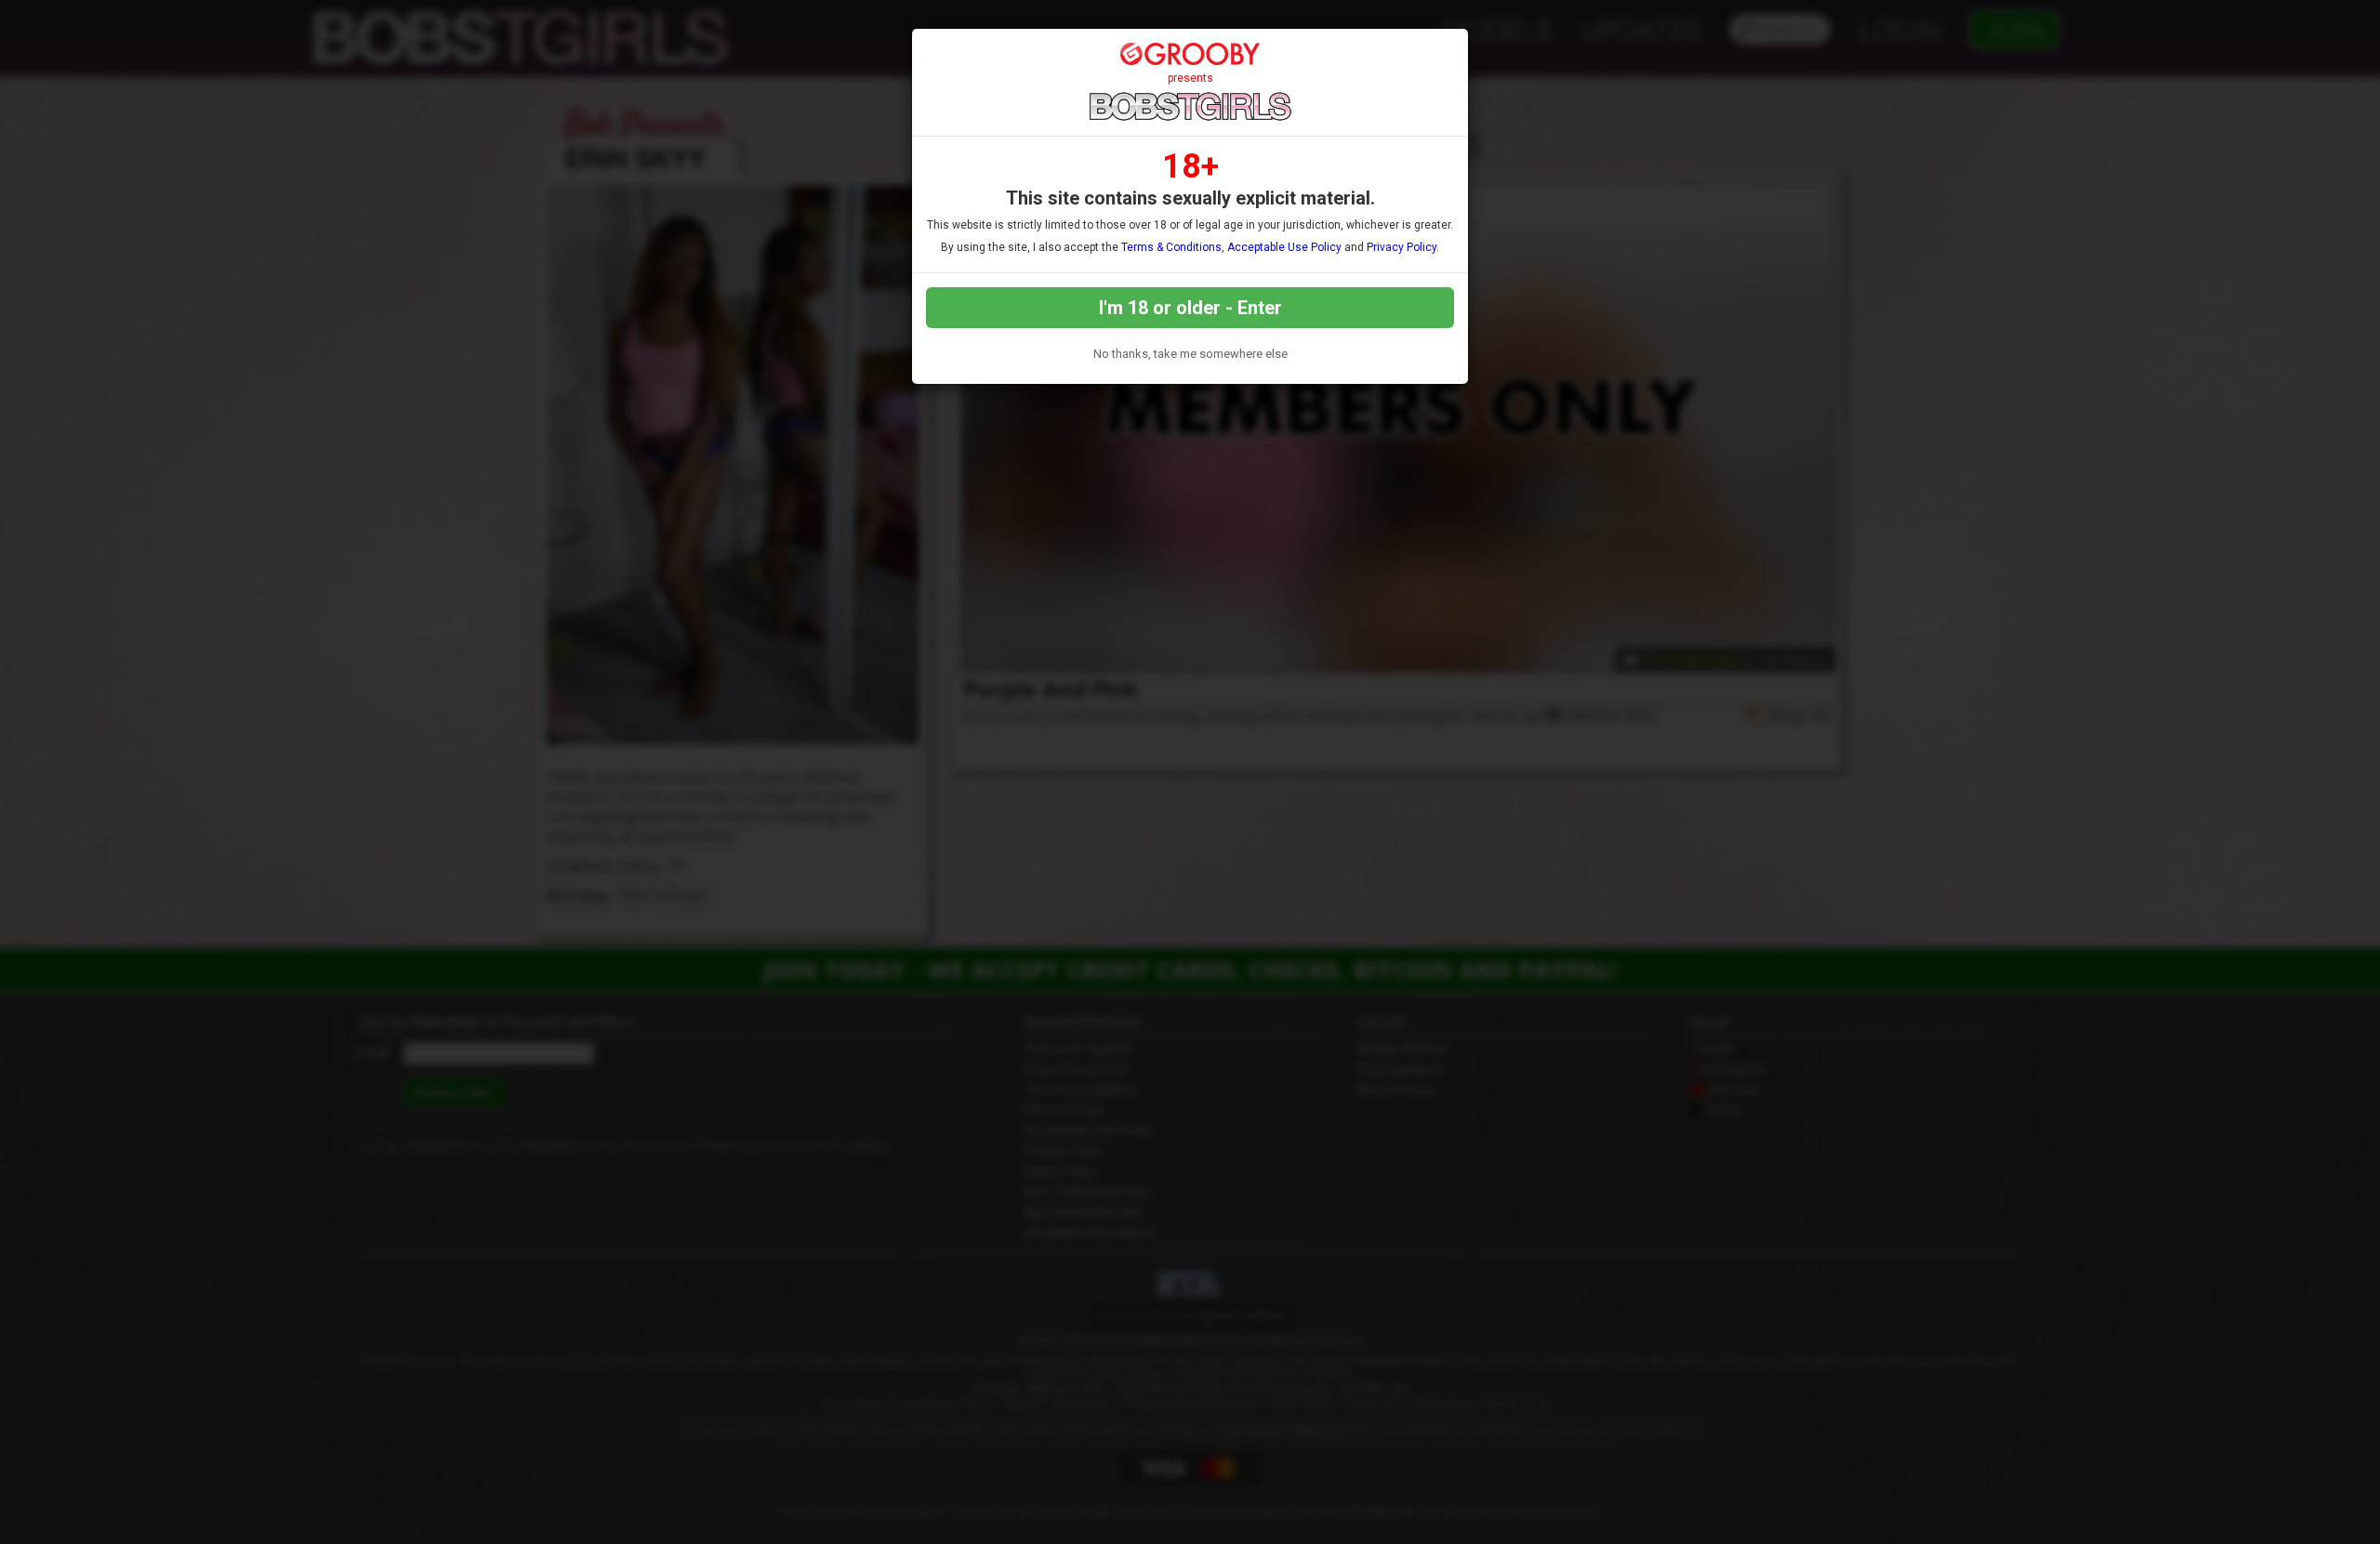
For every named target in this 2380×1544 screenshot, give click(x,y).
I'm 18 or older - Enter (1190, 308)
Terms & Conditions (1171, 247)
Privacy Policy (1402, 247)
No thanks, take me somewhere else (1190, 354)
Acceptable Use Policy (1284, 247)
